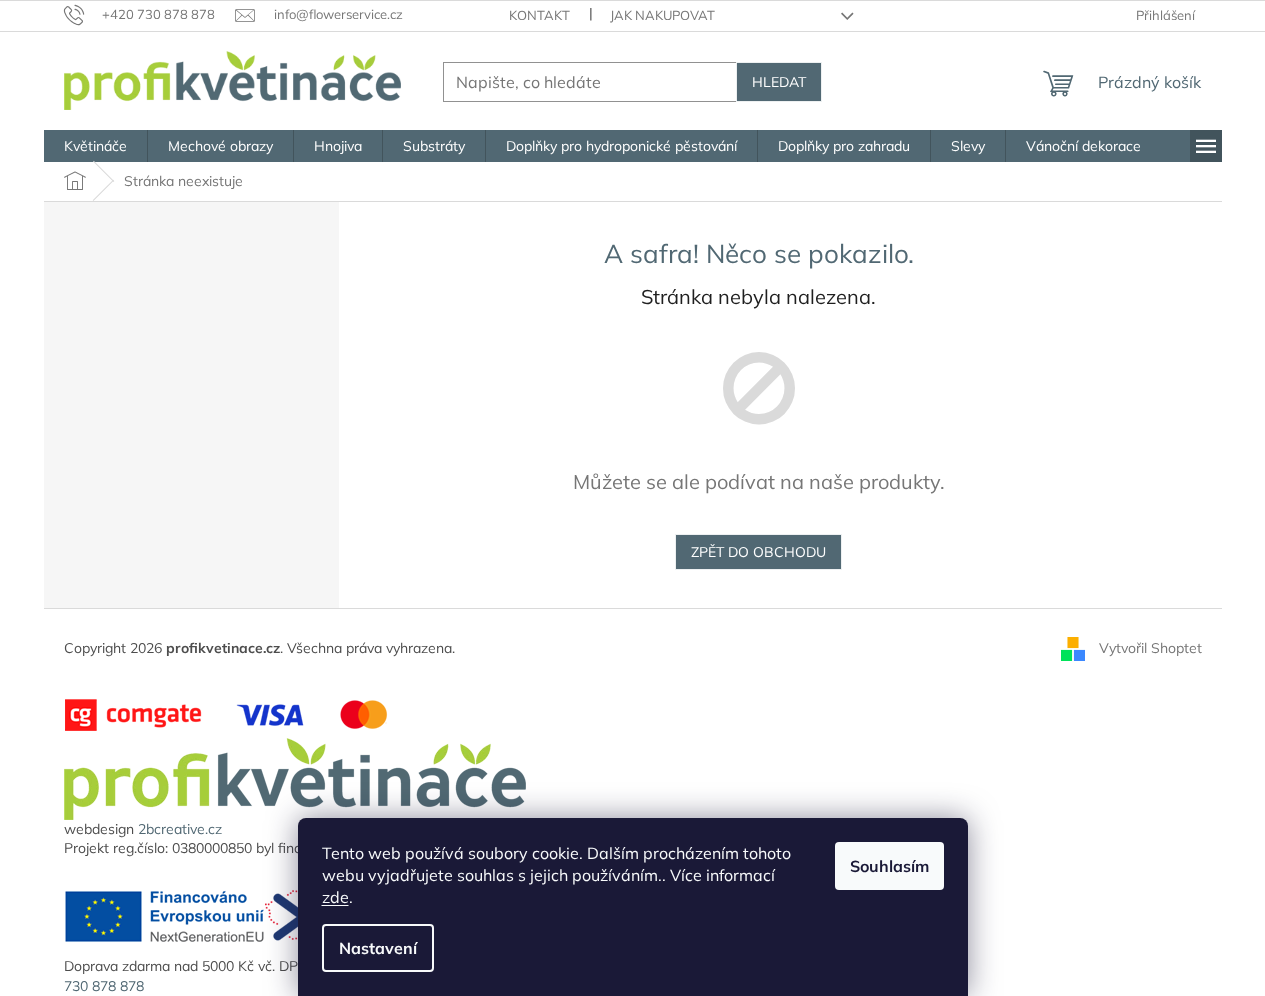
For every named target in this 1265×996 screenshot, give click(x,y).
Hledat (779, 82)
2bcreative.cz (180, 829)
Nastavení (378, 948)
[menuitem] (95, 146)
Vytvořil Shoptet (1150, 648)
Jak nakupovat (662, 15)
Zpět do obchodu (758, 552)
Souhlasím (889, 866)
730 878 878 (104, 986)
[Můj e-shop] (295, 777)
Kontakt (539, 15)
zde (335, 897)
